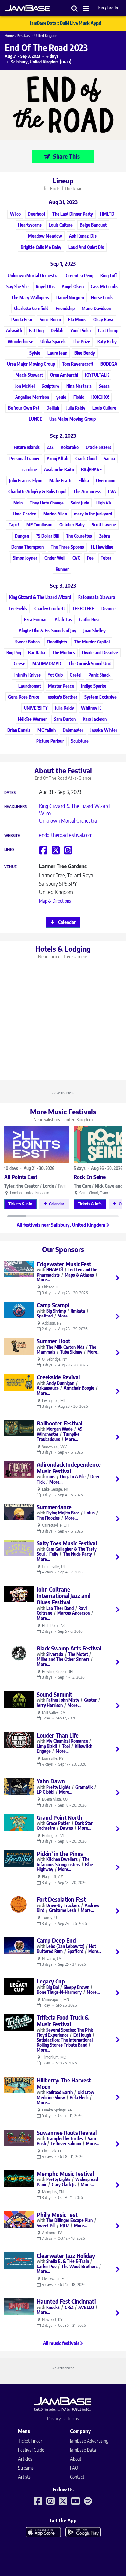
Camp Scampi (53, 1305)
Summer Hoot (54, 1341)
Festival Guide (31, 2450)
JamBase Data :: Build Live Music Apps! (66, 23)
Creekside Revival (58, 1377)
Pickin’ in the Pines (60, 1854)
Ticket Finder (30, 2441)
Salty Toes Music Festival (67, 1543)
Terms (73, 2419)
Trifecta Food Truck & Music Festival (63, 2021)
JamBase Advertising (89, 2441)
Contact (77, 2477)
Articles (25, 2459)
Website (12, 836)
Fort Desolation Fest (61, 1899)
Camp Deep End (56, 1940)
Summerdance (54, 1507)
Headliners (16, 807)
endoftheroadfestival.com (66, 835)
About (76, 2459)
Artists (24, 2477)
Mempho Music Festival (65, 2174)
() (66, 61)
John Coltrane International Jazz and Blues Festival (64, 1596)
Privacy (54, 2419)
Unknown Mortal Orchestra (68, 821)
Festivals (24, 36)
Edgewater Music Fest (64, 1264)
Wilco (45, 813)
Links (9, 850)
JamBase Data (83, 2450)
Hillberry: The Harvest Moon (64, 2083)
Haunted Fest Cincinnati (66, 2301)
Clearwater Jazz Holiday (66, 2256)
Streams (26, 2468)
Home (9, 36)
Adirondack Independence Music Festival (69, 1468)
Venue (10, 867)
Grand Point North (60, 1817)
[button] (75, 8)
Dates (10, 793)
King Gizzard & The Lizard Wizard (74, 806)
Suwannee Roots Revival (67, 2133)
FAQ (74, 2468)
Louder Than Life (58, 1735)
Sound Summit (55, 1694)
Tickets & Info (20, 1204)
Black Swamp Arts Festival (69, 1648)
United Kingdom (46, 36)
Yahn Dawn (51, 1781)
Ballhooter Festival (60, 1423)
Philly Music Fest (57, 2215)
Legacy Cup (51, 1981)
